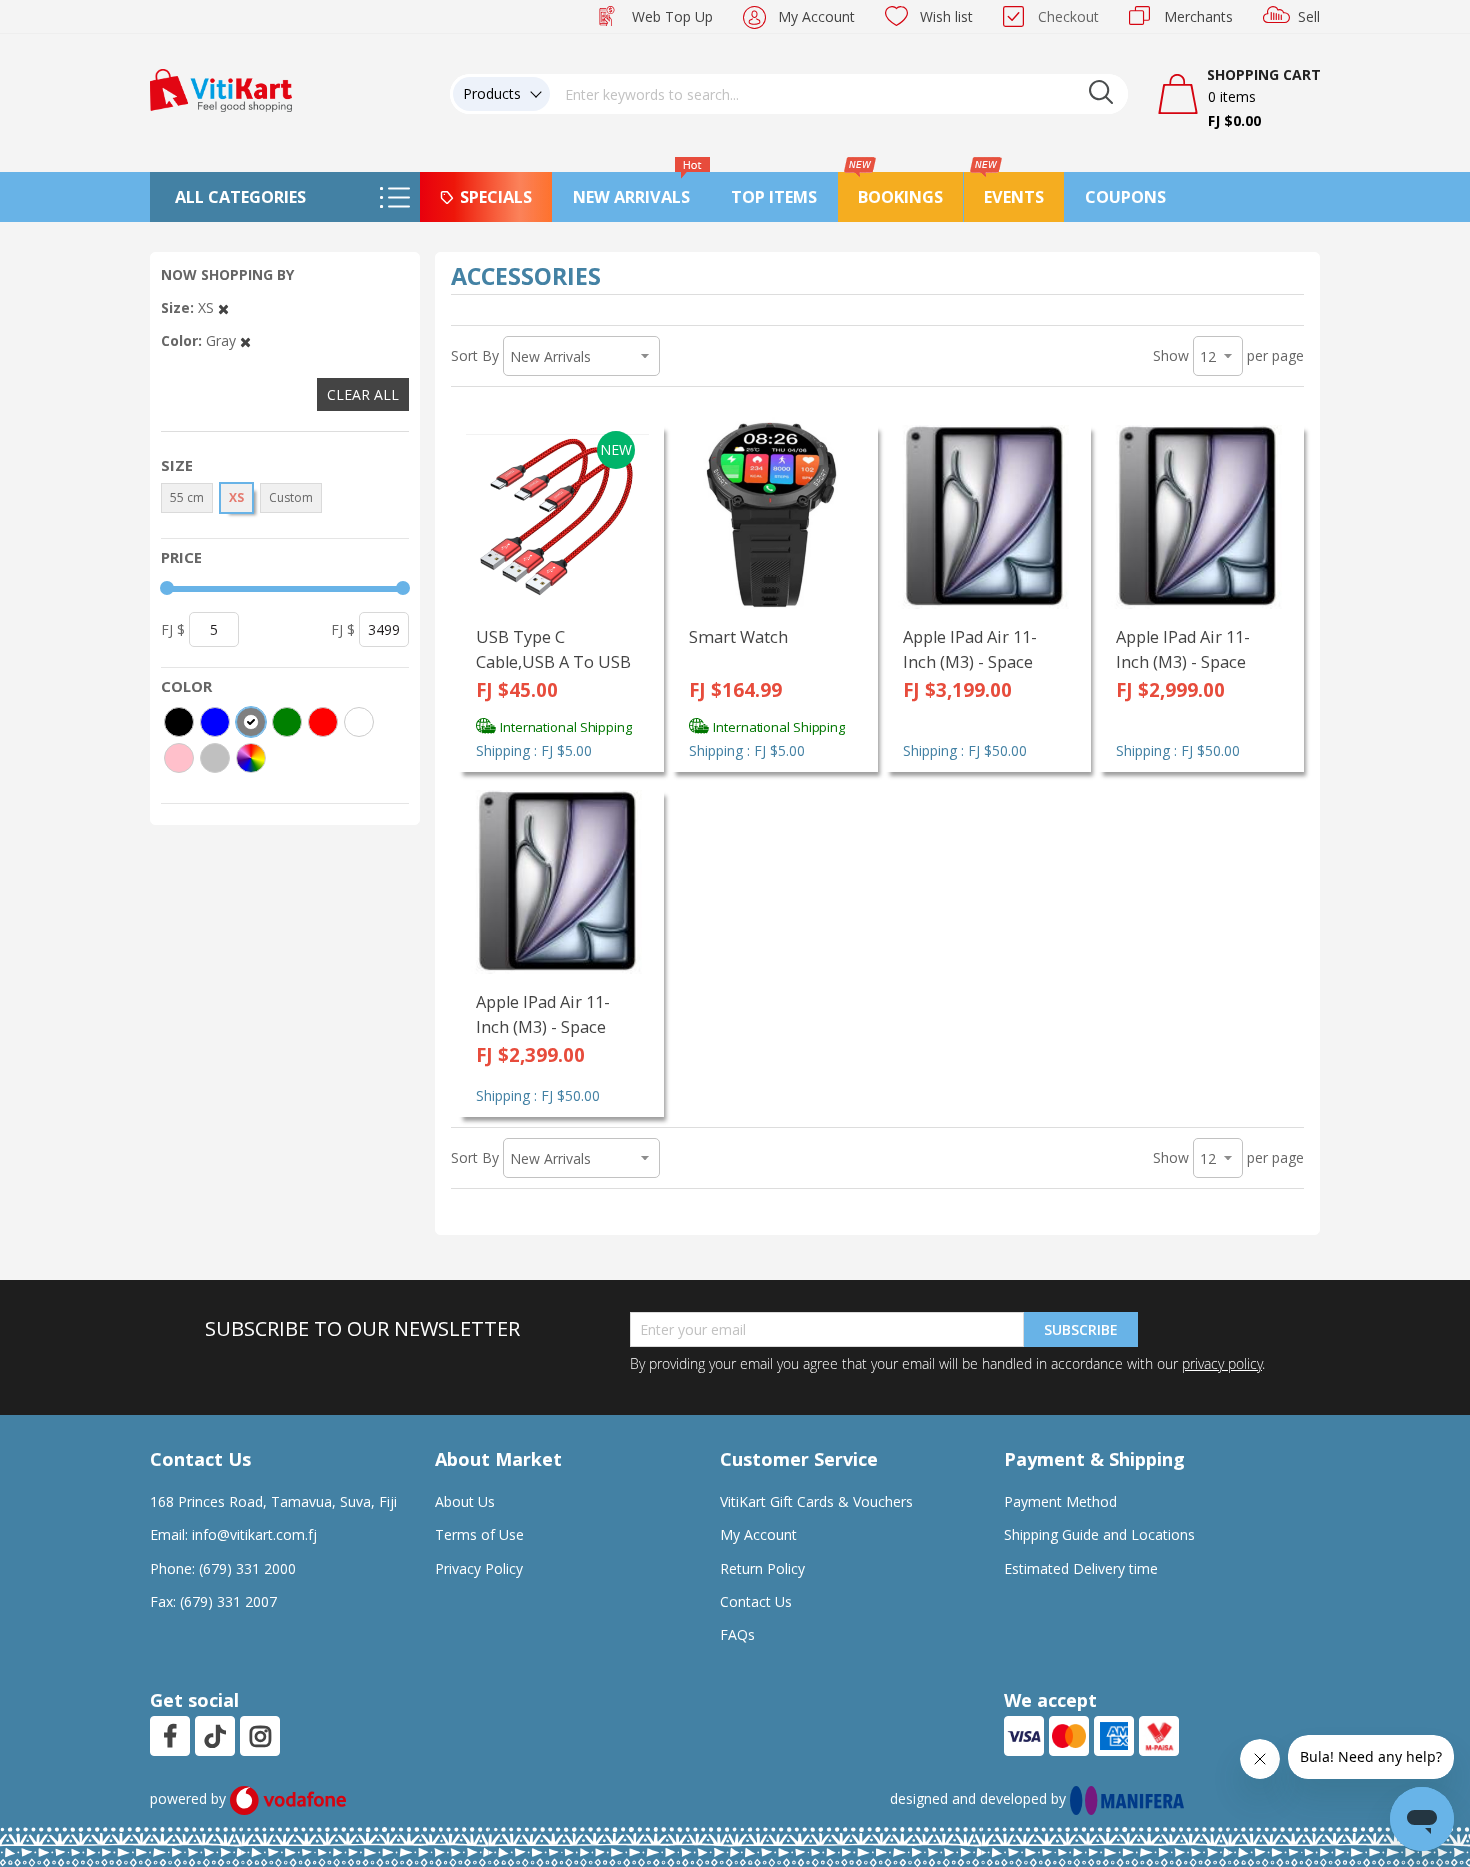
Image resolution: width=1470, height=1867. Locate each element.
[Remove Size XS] (223, 307)
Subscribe (1081, 1329)
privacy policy (1222, 1363)
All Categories (240, 197)
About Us (465, 1501)
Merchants (1198, 16)
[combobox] (839, 94)
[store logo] (221, 88)
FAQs (737, 1634)
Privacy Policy (479, 1568)
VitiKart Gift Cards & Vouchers (816, 1501)
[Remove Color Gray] (245, 340)
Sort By (475, 355)
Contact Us (756, 1601)
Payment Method (1060, 1501)
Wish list (946, 16)
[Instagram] (260, 1736)
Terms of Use (479, 1534)
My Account (816, 16)
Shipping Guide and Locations (1099, 1534)
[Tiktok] (215, 1736)
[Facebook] (170, 1736)
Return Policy (762, 1568)
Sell (1309, 16)
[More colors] (251, 758)
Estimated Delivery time (1081, 1568)
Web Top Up (672, 16)
